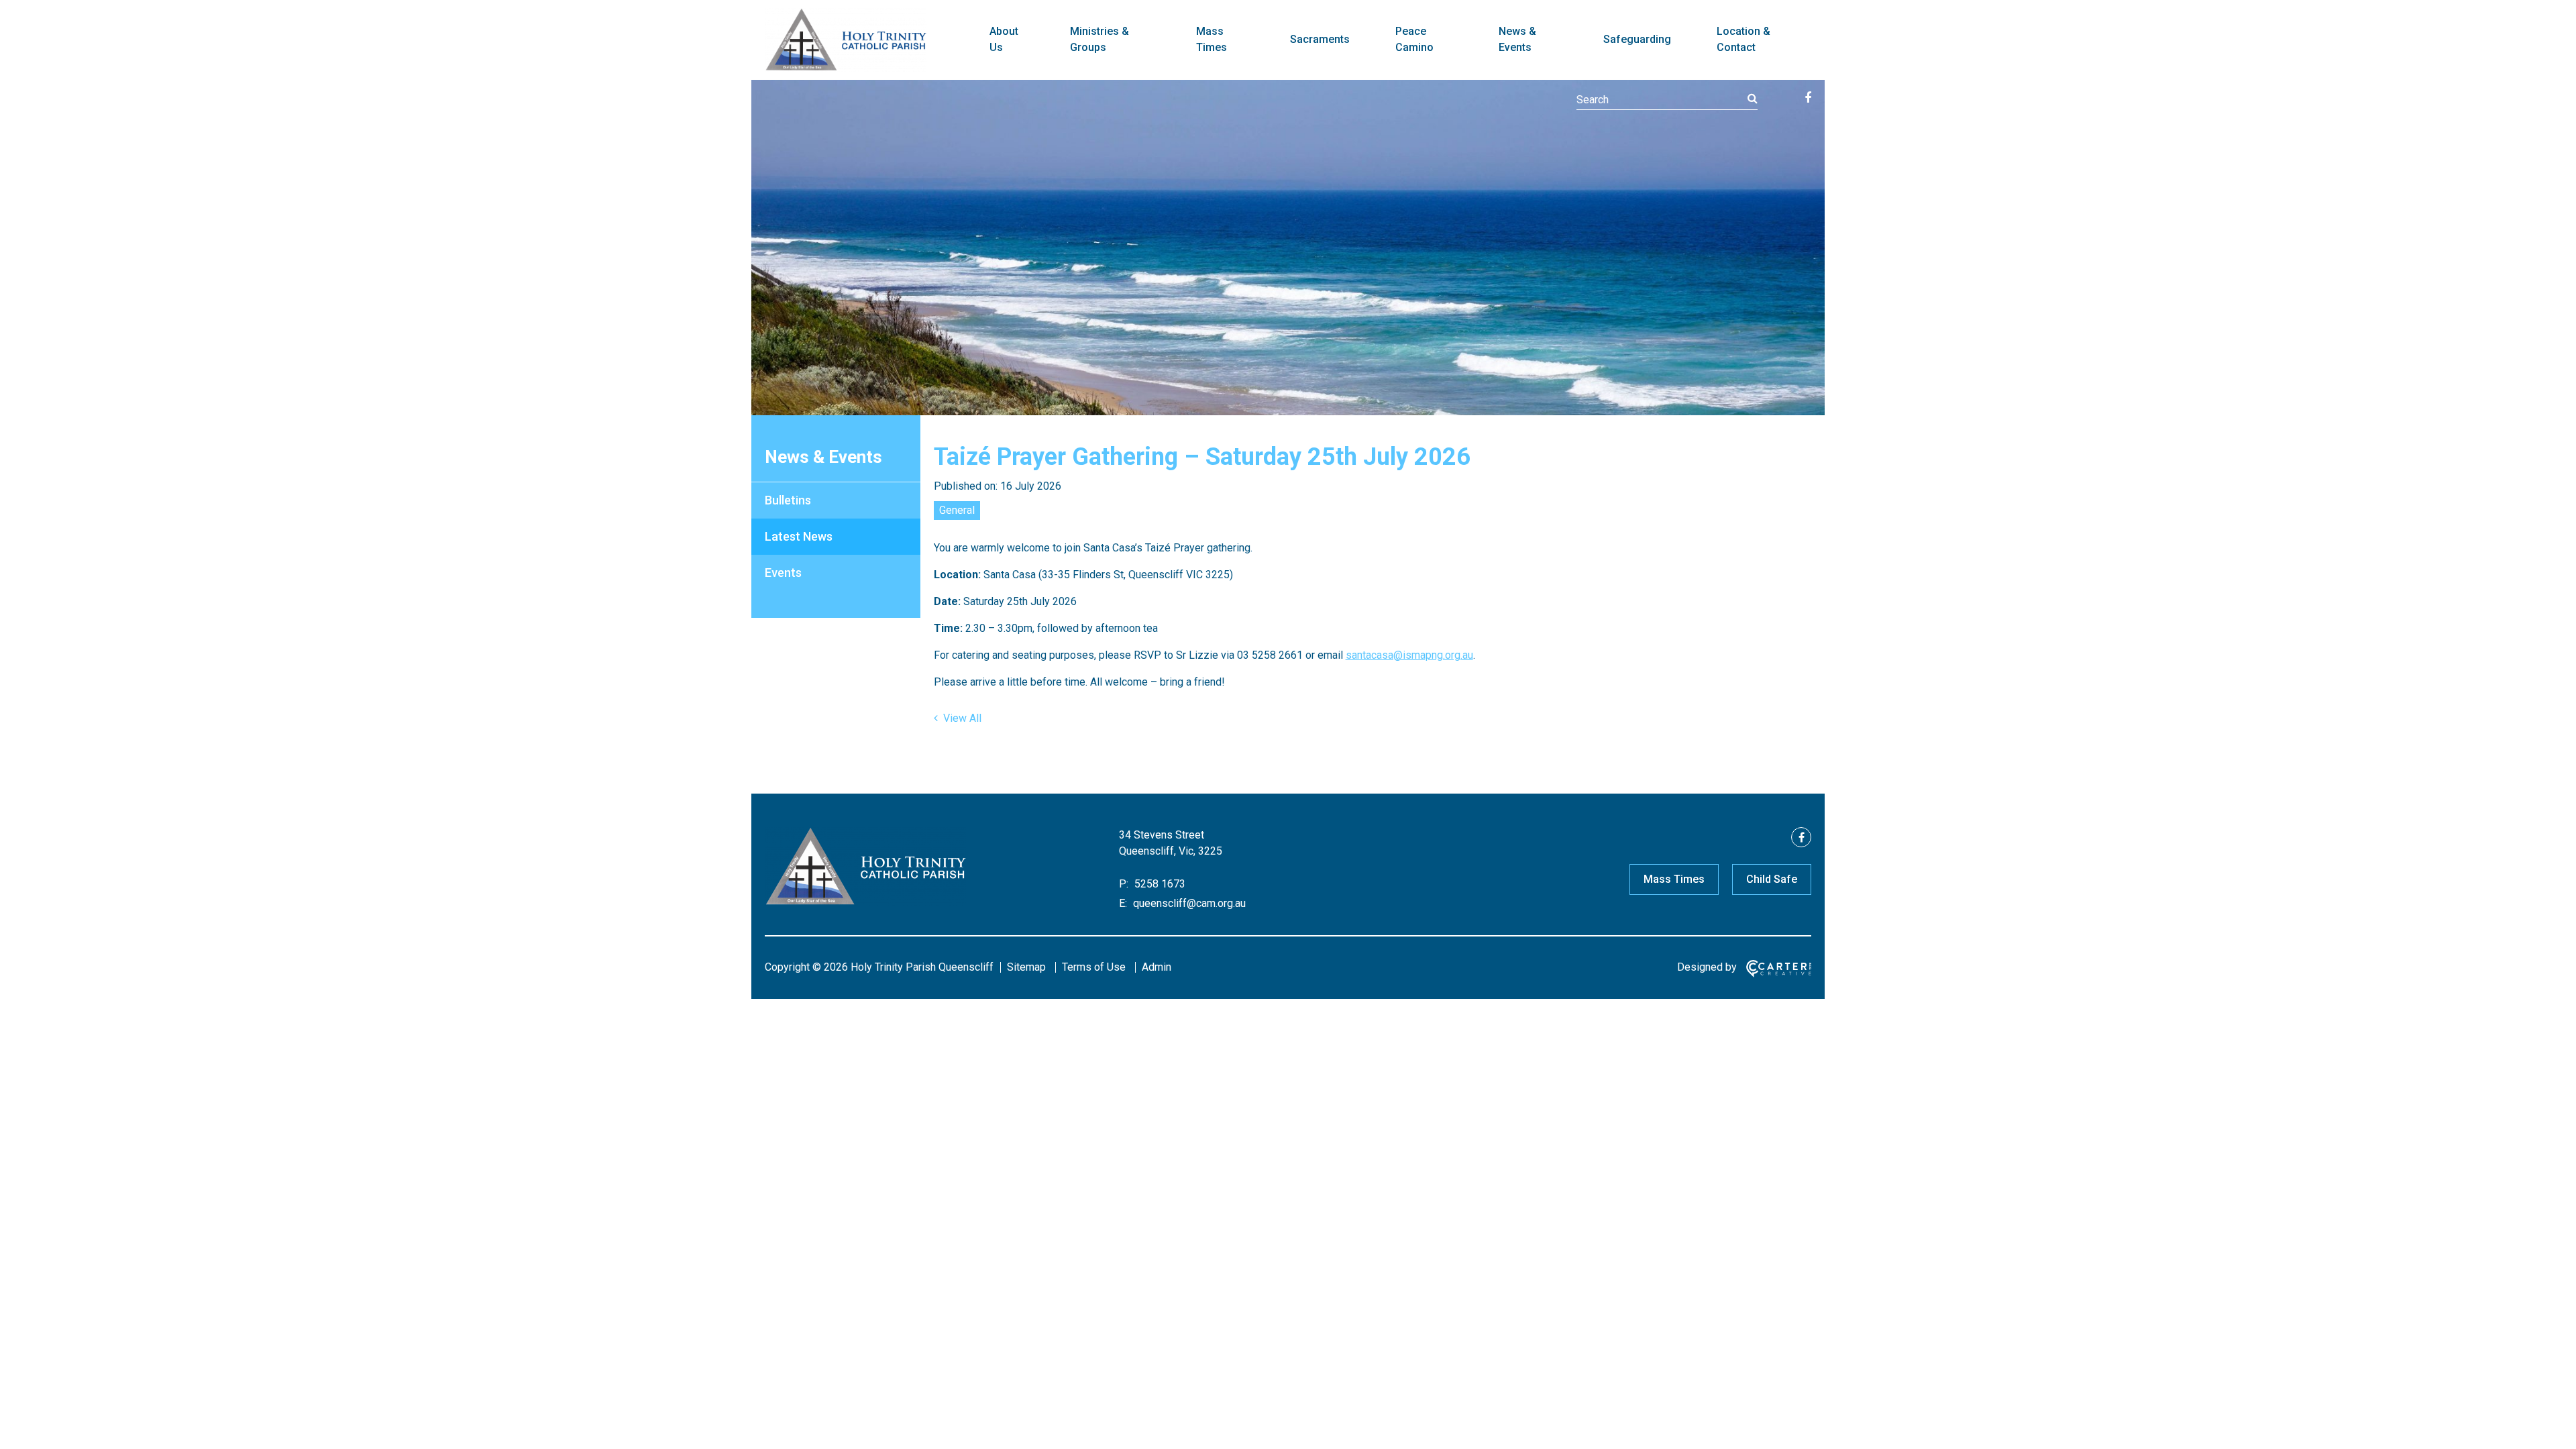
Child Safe (1772, 879)
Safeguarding (1637, 39)
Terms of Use (1094, 967)
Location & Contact (1743, 39)
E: (1123, 903)
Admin (1157, 967)
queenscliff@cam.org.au (1188, 903)
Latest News (799, 536)
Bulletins (788, 500)
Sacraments (1320, 39)
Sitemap (1026, 967)
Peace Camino (1414, 39)
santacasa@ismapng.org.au (1409, 655)
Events (783, 573)
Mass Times (1212, 39)
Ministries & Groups (1099, 39)
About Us (1004, 39)
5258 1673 (1159, 884)
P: (1124, 884)
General (957, 510)
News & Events (1517, 39)
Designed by (1707, 967)
